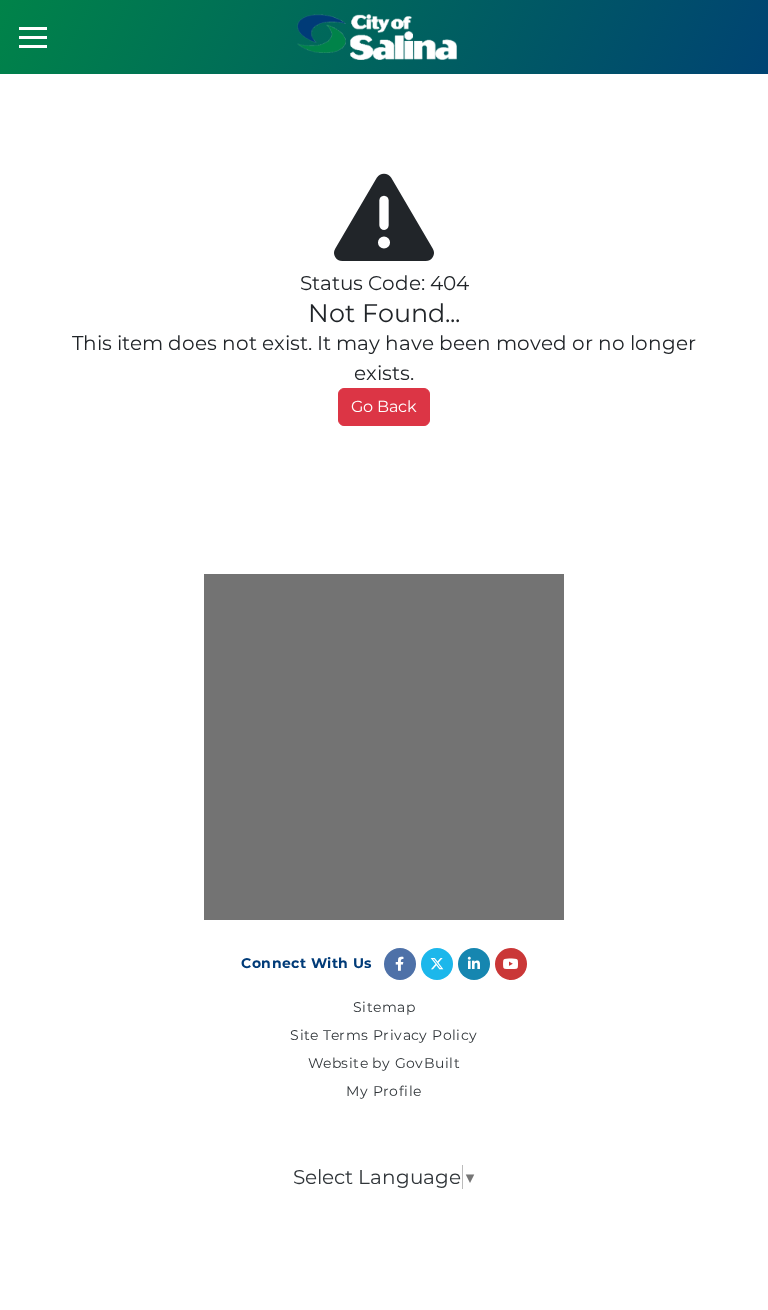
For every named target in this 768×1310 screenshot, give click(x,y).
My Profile (383, 1092)
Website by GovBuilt (384, 1064)
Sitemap (384, 1008)
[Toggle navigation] (33, 37)
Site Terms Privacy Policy (384, 1036)
